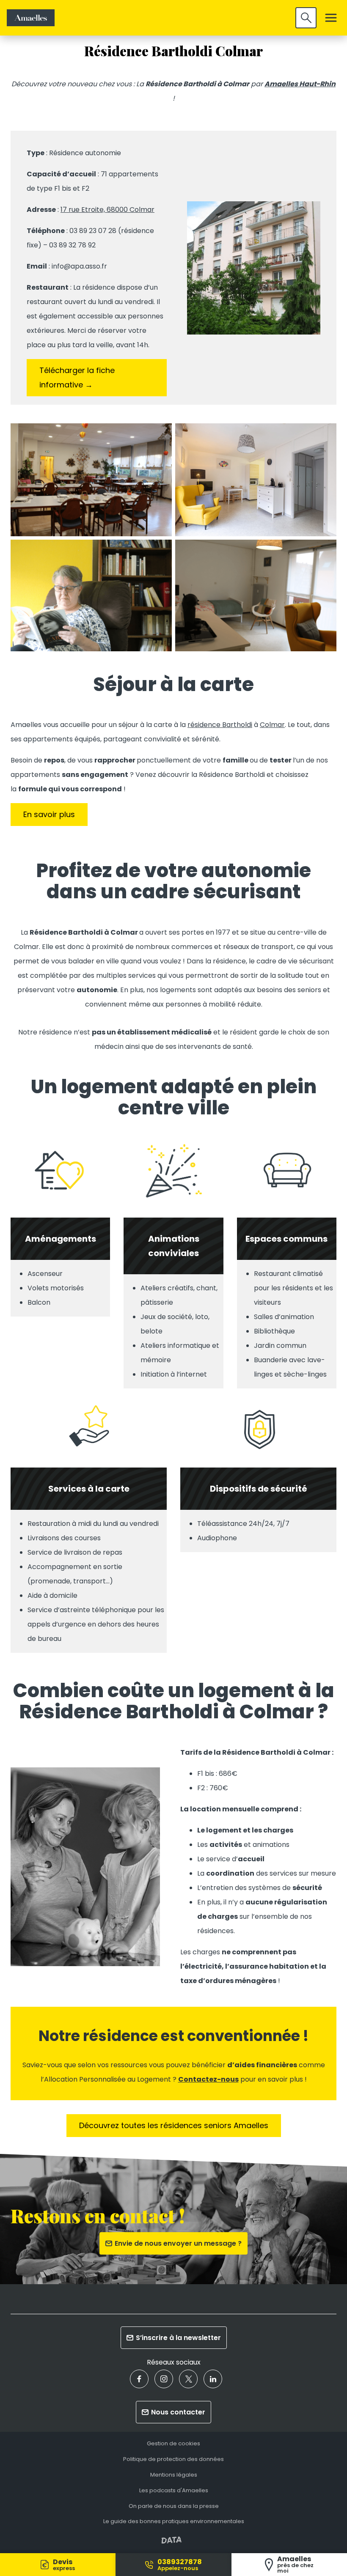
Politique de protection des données (173, 2459)
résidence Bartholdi (220, 725)
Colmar (272, 725)
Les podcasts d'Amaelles (174, 2491)
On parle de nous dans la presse (174, 2506)
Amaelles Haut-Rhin (300, 84)
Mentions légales (174, 2475)
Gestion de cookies (173, 2444)
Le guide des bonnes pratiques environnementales (174, 2522)
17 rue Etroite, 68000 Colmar (107, 210)
